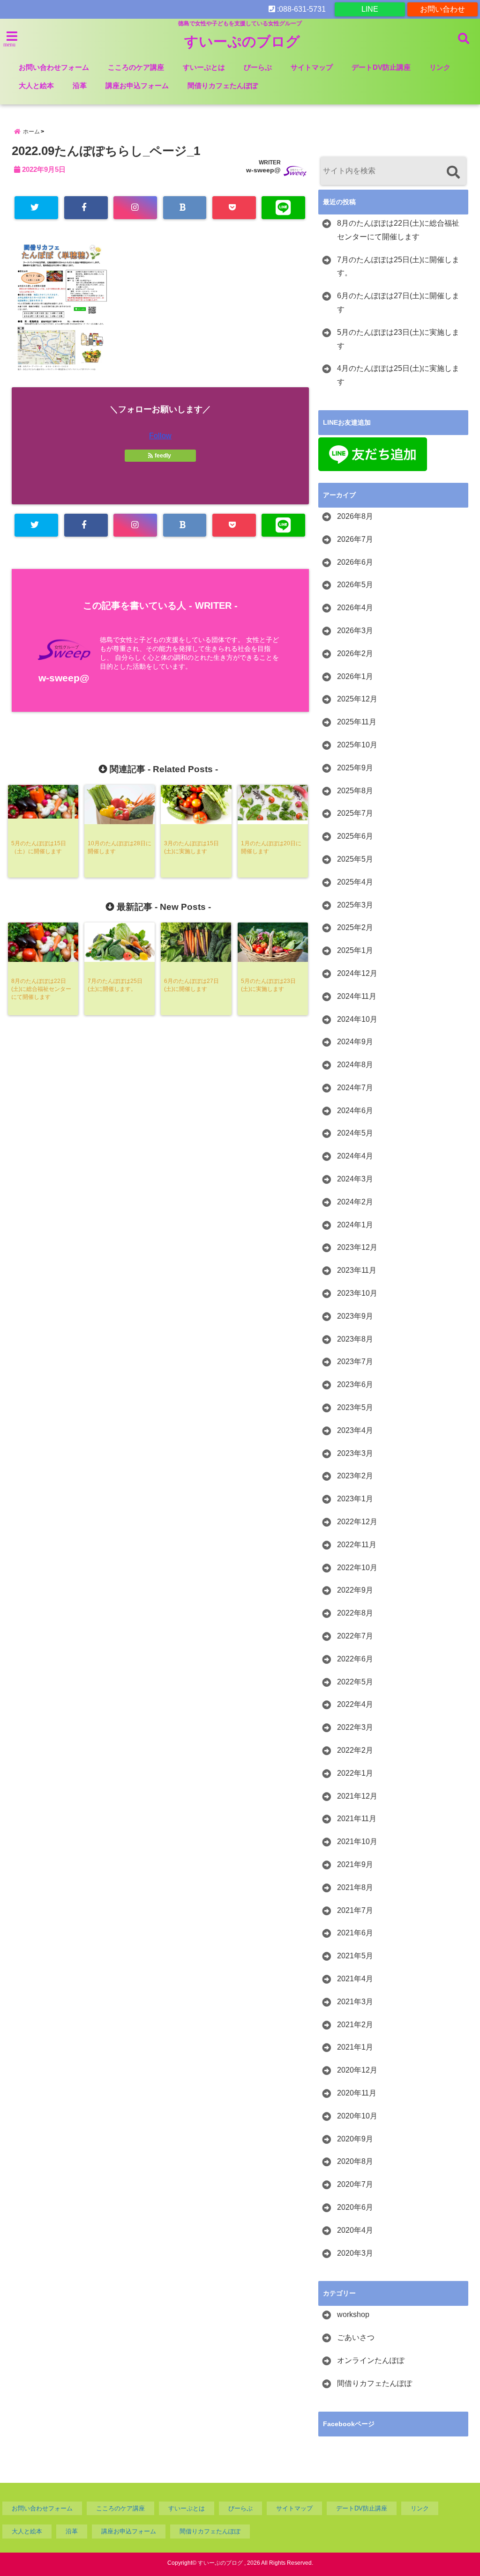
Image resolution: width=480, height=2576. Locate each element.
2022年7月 (355, 1636)
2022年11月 (357, 1545)
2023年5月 (355, 1407)
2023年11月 (357, 1270)
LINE (370, 9)
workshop (353, 2314)
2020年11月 (357, 2093)
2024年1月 (355, 1225)
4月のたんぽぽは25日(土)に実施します (398, 375)
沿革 (80, 85)
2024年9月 (355, 1042)
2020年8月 (355, 2161)
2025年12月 (357, 699)
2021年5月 (355, 1956)
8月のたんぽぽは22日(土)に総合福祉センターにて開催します (398, 230)
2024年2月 (355, 1202)
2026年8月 (355, 516)
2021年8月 (355, 1887)
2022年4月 (355, 1704)
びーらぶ (258, 67)
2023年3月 (355, 1453)
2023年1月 (355, 1499)
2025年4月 (355, 882)
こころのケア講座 (136, 67)
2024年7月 (355, 1088)
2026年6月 (355, 562)
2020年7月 (355, 2184)
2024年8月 (355, 1065)
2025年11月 (357, 722)
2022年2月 (355, 1750)
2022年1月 (355, 1773)
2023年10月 (357, 1293)
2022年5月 (355, 1682)
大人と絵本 (36, 85)
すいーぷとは (204, 67)
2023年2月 (355, 1476)
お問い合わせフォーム (54, 67)
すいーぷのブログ (242, 41)
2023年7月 (355, 1362)
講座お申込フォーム (137, 85)
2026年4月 (355, 608)
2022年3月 (355, 1727)
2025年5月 (355, 859)
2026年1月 (355, 676)
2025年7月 (355, 813)
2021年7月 (355, 1910)
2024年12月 (357, 973)
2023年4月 (355, 1430)
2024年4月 (355, 1156)
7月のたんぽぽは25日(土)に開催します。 (398, 266)
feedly (163, 456)
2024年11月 (357, 996)
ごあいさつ (356, 2337)
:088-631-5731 (300, 9)
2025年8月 (355, 791)
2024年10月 (357, 1019)
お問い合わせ (442, 9)
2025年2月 (355, 927)
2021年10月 (357, 1842)
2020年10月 (357, 2116)
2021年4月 (355, 1979)
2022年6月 (355, 1659)
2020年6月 (355, 2207)
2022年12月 (357, 1522)
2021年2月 (355, 2025)
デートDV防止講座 (381, 67)
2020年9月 (355, 2139)
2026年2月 (355, 653)
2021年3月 (355, 2002)
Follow (160, 436)
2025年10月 (357, 745)
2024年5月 (355, 1133)
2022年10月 (357, 1568)
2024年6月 (355, 1111)
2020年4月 (355, 2230)
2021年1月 (355, 2047)
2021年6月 (355, 1933)
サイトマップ (312, 67)
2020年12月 (357, 2070)
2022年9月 (355, 1590)
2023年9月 (355, 1316)
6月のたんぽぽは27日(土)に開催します (398, 303)
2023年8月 (355, 1339)
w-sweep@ (263, 170)
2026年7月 (355, 539)
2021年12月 (357, 1796)
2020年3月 (355, 2253)
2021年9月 (355, 1864)
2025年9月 (355, 768)
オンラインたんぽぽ (371, 2360)
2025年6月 (355, 836)
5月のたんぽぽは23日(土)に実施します (398, 339)
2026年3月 (355, 631)
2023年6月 (355, 1384)
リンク (440, 67)
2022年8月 (355, 1613)
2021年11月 (357, 1819)
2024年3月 (355, 1179)
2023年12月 (357, 1247)
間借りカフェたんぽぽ (223, 85)
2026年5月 (355, 585)
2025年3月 (355, 905)
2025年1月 (355, 950)
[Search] (453, 172)
